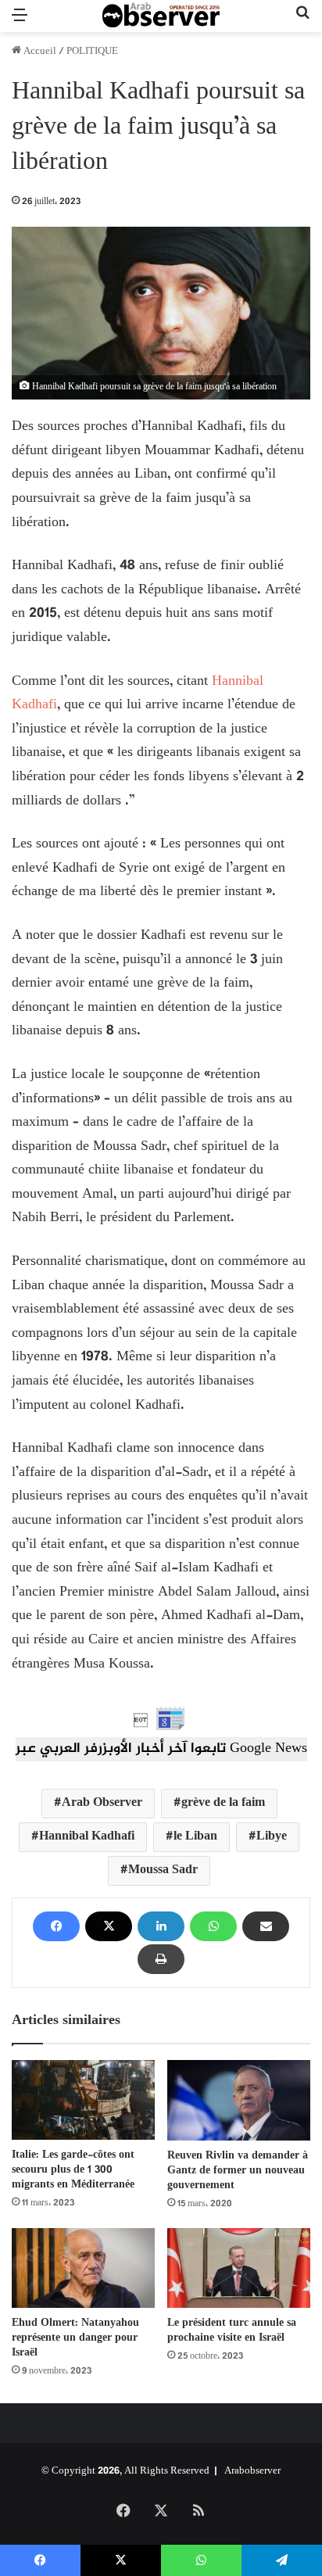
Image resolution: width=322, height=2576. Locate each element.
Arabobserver (252, 2471)
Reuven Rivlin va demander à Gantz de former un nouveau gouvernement (238, 2171)
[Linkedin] (161, 1926)
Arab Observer (102, 1803)
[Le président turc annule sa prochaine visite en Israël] (239, 2268)
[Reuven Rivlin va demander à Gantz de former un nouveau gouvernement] (239, 2100)
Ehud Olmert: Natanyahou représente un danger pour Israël (75, 2338)
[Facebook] (56, 1926)
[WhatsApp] (213, 1926)
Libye (272, 1837)
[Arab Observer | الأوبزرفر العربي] (161, 16)
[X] (109, 1926)
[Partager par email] (266, 1926)
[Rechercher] (302, 22)
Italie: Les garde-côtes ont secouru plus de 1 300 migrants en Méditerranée (73, 2170)
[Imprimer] (161, 1959)
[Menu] (20, 22)
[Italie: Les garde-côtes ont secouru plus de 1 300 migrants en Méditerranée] (83, 2100)
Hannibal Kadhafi (87, 1837)
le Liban (195, 1837)
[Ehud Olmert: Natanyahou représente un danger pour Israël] (83, 2268)
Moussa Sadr (163, 1870)
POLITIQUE (92, 52)
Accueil (39, 52)
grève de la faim (223, 1803)
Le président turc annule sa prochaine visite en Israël (232, 2331)
